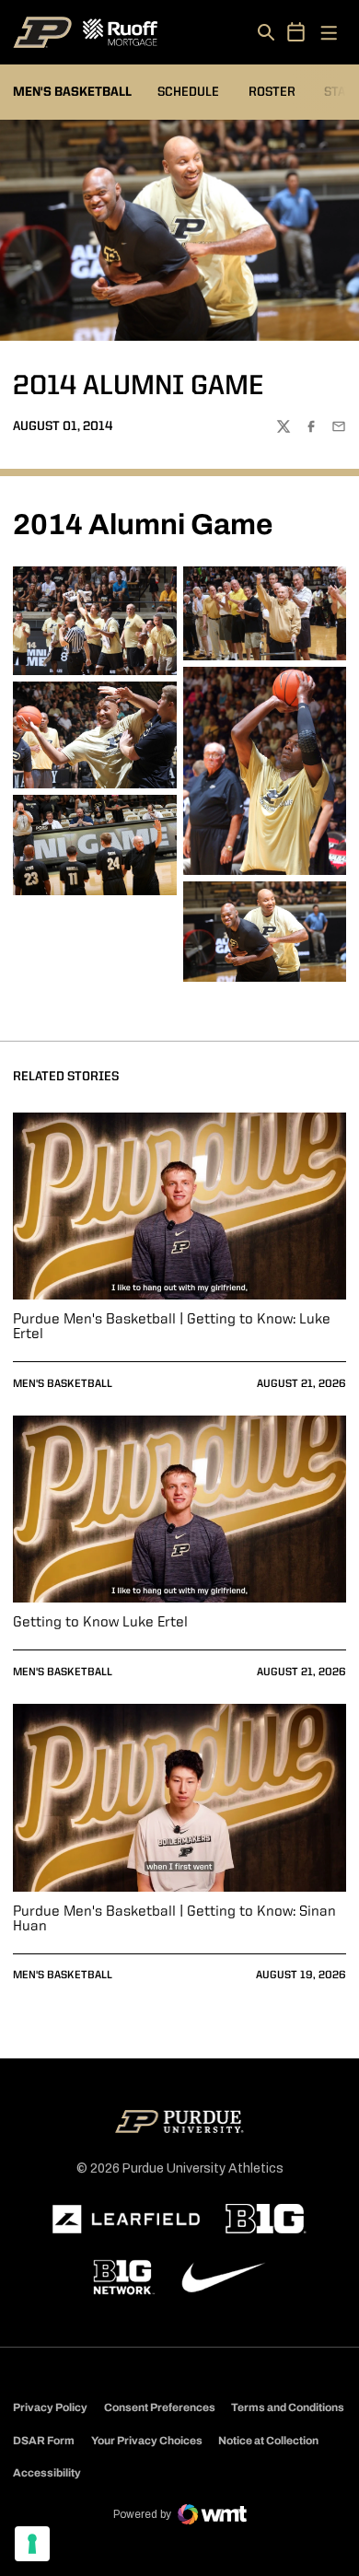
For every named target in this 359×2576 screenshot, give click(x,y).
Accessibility (47, 2472)
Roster (272, 92)
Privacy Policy (50, 2407)
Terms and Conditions (288, 2407)
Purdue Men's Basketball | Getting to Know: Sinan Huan (174, 1919)
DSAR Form (44, 2441)
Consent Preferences (160, 2407)
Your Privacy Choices (147, 2441)
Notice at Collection (268, 2441)
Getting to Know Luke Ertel (100, 1623)
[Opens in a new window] (126, 2220)
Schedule (188, 92)
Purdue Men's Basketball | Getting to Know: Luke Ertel (172, 1327)
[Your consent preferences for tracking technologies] (32, 2544)
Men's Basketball (63, 1384)
